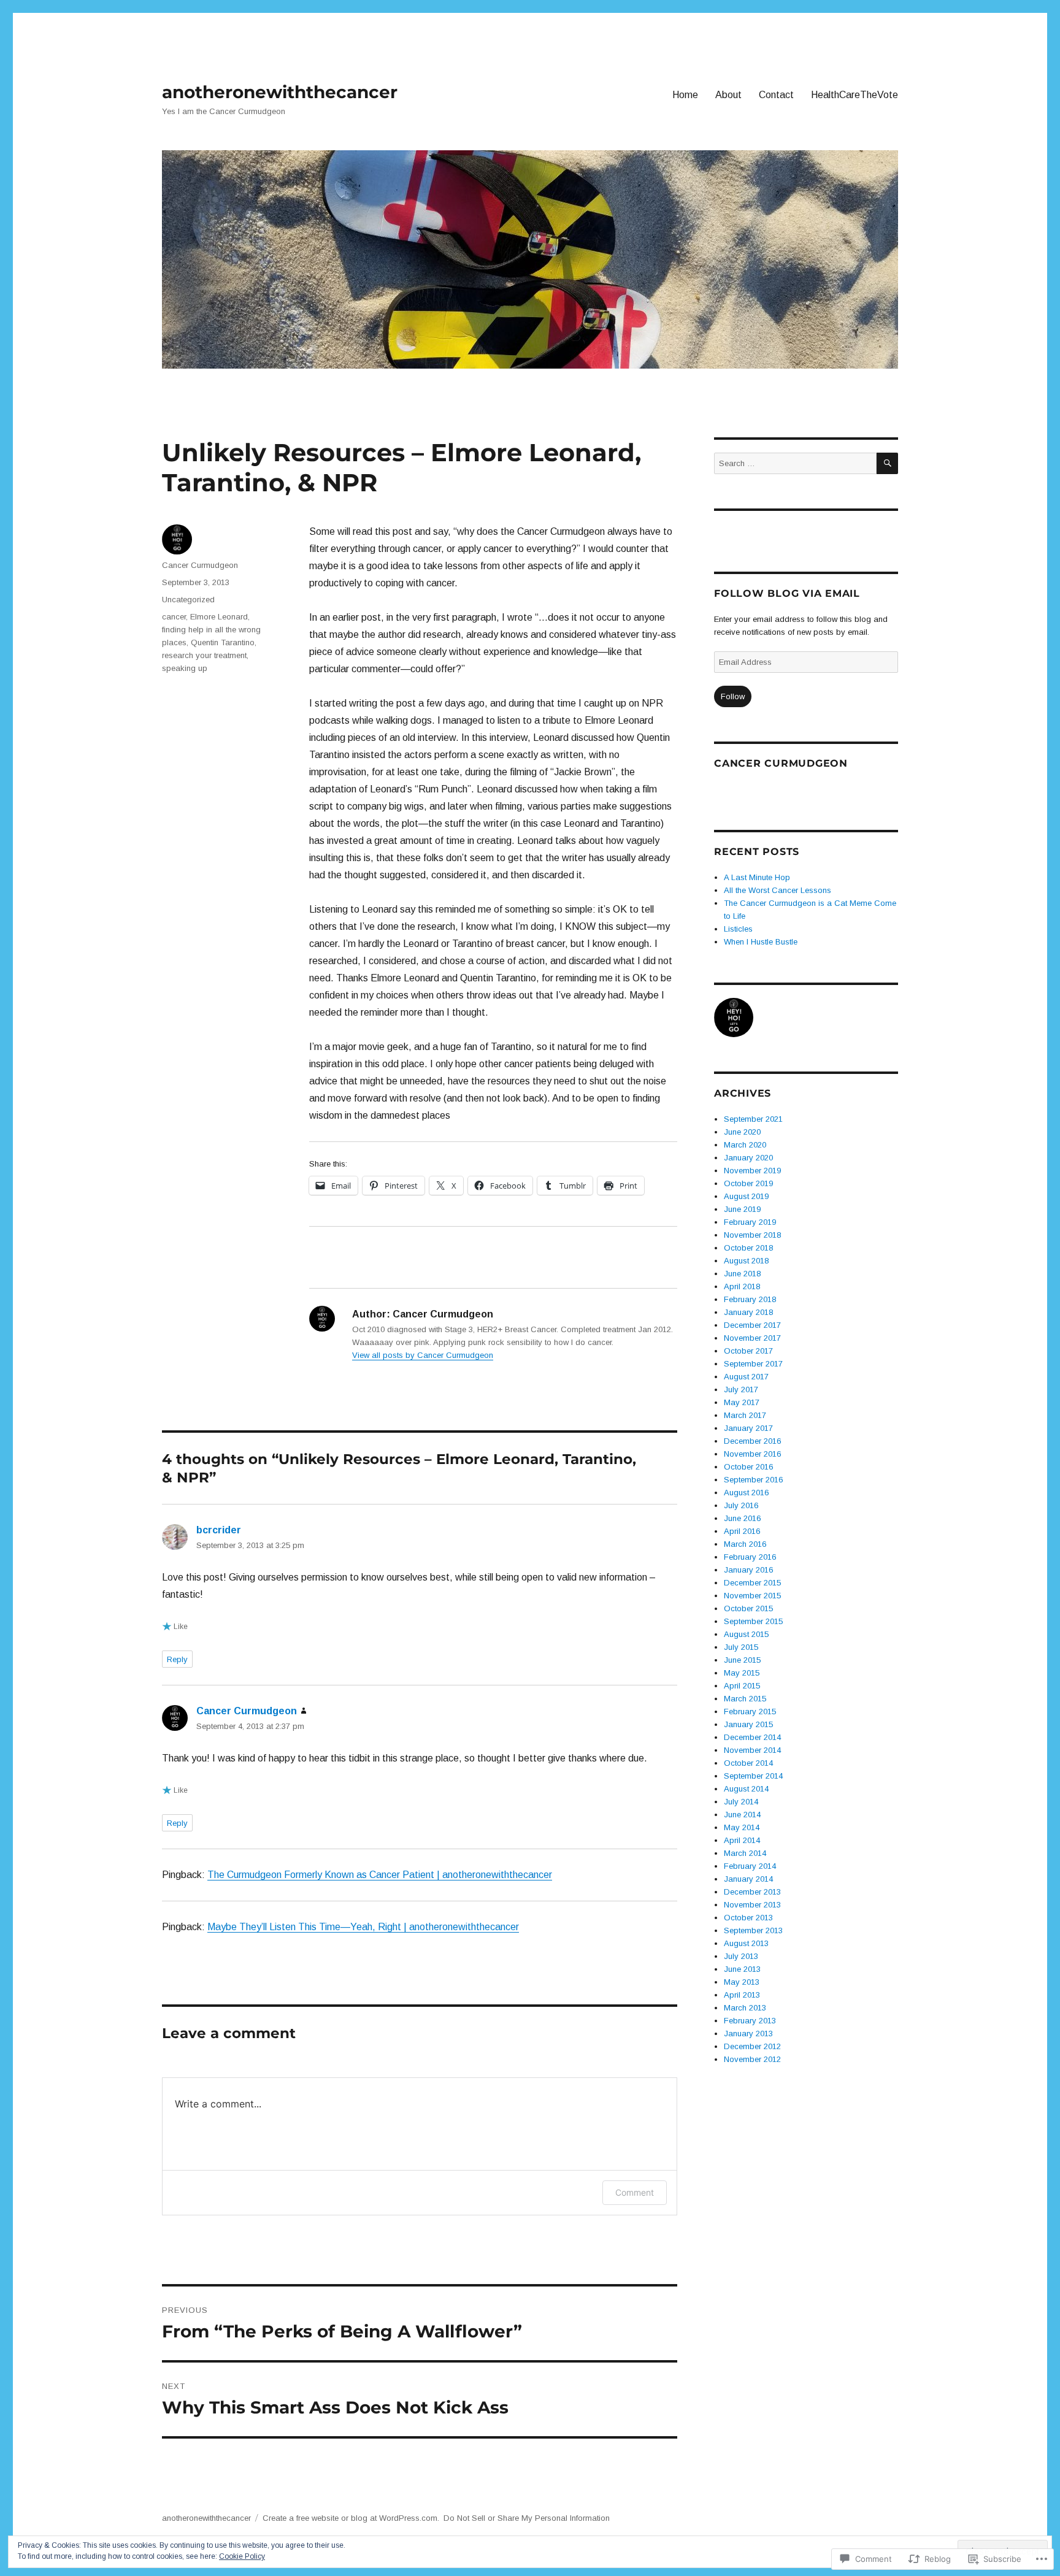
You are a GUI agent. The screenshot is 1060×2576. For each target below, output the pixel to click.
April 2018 (742, 1286)
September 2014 (753, 1776)
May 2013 (742, 1982)
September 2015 (753, 1621)
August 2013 (746, 1943)
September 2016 (753, 1480)
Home (685, 95)
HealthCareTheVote (855, 95)
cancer (174, 617)
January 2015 (748, 1724)
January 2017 (748, 1428)
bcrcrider (219, 1530)
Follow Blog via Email (787, 593)
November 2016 (752, 1454)
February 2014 (750, 1866)
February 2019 (750, 1222)
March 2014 (745, 1853)
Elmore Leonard (219, 617)
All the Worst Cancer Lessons (778, 890)
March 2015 (745, 1699)
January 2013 (748, 2034)
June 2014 (742, 1815)
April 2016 (742, 1531)
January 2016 (748, 1570)
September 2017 (753, 1364)
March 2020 (745, 1145)
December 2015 (752, 1583)
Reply (177, 1659)
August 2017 (746, 1377)
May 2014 (742, 1827)
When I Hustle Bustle (761, 942)
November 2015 (752, 1596)
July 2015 (741, 1647)
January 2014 (748, 1879)
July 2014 (741, 1802)
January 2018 (748, 1312)
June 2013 (742, 1969)
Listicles (738, 929)
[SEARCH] (887, 463)
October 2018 (748, 1248)
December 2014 (752, 1737)
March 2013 (745, 2008)
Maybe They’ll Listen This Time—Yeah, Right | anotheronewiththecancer (363, 1927)
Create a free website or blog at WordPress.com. (351, 2518)
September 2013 (753, 1930)
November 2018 (752, 1235)
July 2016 (741, 1505)
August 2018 (746, 1261)
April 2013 (742, 1995)
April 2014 (742, 1840)
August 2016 (746, 1493)
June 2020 (742, 1132)
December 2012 (752, 2046)
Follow (733, 696)
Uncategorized (188, 600)
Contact (776, 95)
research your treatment (204, 655)
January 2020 (748, 1158)
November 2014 (752, 1750)
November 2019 (752, 1171)
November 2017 (752, 1338)
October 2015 (748, 1608)
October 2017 (748, 1351)
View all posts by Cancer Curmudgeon (423, 1355)
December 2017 (752, 1325)
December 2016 (752, 1441)
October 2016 (748, 1467)
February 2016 (750, 1557)
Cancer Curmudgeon (200, 565)
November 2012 (752, 2059)
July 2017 (741, 1390)
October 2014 (748, 1763)
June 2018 (742, 1274)
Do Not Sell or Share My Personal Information (527, 2518)
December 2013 (752, 1892)
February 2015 (750, 1712)
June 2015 (742, 1660)
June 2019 (742, 1209)
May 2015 (742, 1673)
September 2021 (753, 1119)
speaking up (185, 668)
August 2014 (746, 1789)
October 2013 (748, 1918)
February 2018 (750, 1299)
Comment (635, 2192)
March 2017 (745, 1415)
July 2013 (741, 1956)
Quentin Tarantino (223, 642)
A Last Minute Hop (757, 877)
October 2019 (748, 1183)
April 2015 (742, 1686)
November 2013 (752, 1905)
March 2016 (745, 1544)
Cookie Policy (242, 2556)
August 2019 (746, 1196)
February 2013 (750, 2021)
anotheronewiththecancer (280, 92)
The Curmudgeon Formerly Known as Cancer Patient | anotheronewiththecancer (380, 1875)
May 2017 (742, 1402)
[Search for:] (795, 463)
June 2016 (742, 1518)
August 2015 (746, 1634)
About (728, 95)
